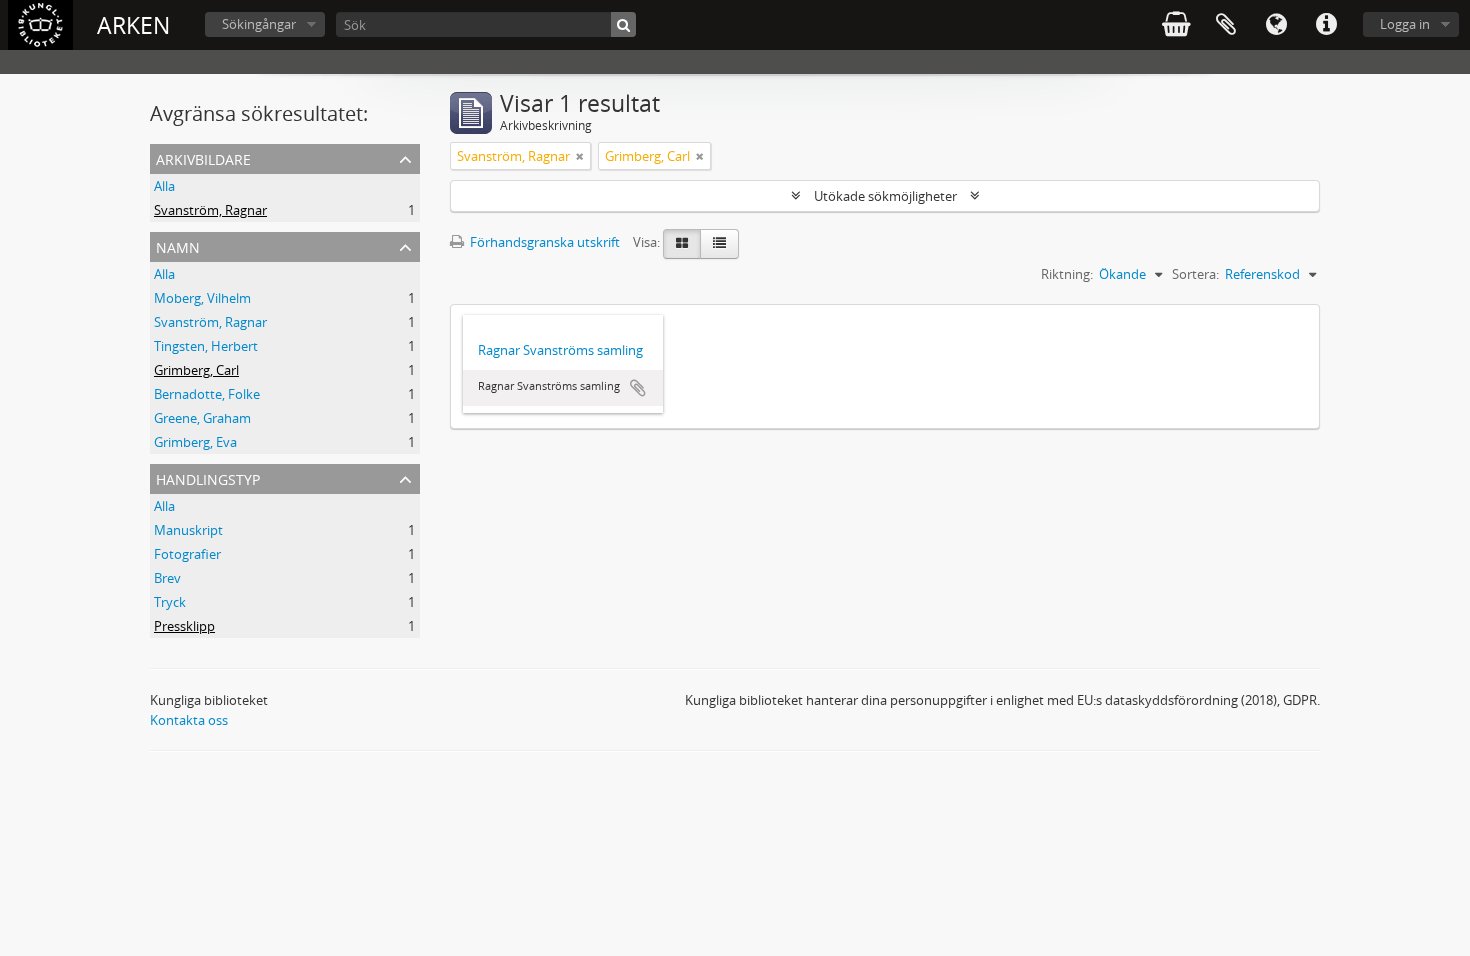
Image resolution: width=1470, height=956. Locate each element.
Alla (164, 186)
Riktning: (1067, 274)
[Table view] (719, 244)
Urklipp (1226, 25)
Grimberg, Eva (195, 442)
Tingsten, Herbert (206, 346)
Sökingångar (259, 24)
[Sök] (623, 24)
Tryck (170, 602)
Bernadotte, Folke (207, 394)
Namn (178, 245)
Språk (1276, 25)
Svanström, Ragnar (210, 210)
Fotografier (187, 554)
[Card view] (682, 244)
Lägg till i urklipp (638, 388)
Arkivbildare (203, 157)
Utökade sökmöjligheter (885, 196)
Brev (167, 578)
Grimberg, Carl (196, 370)
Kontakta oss (189, 720)
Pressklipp (184, 626)
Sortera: (1195, 274)
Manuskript (188, 530)
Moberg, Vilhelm (202, 298)
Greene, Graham (202, 418)
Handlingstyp (208, 477)
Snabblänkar (1326, 25)
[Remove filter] (580, 156)
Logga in (1405, 24)
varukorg (1176, 25)
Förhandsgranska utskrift (543, 242)
